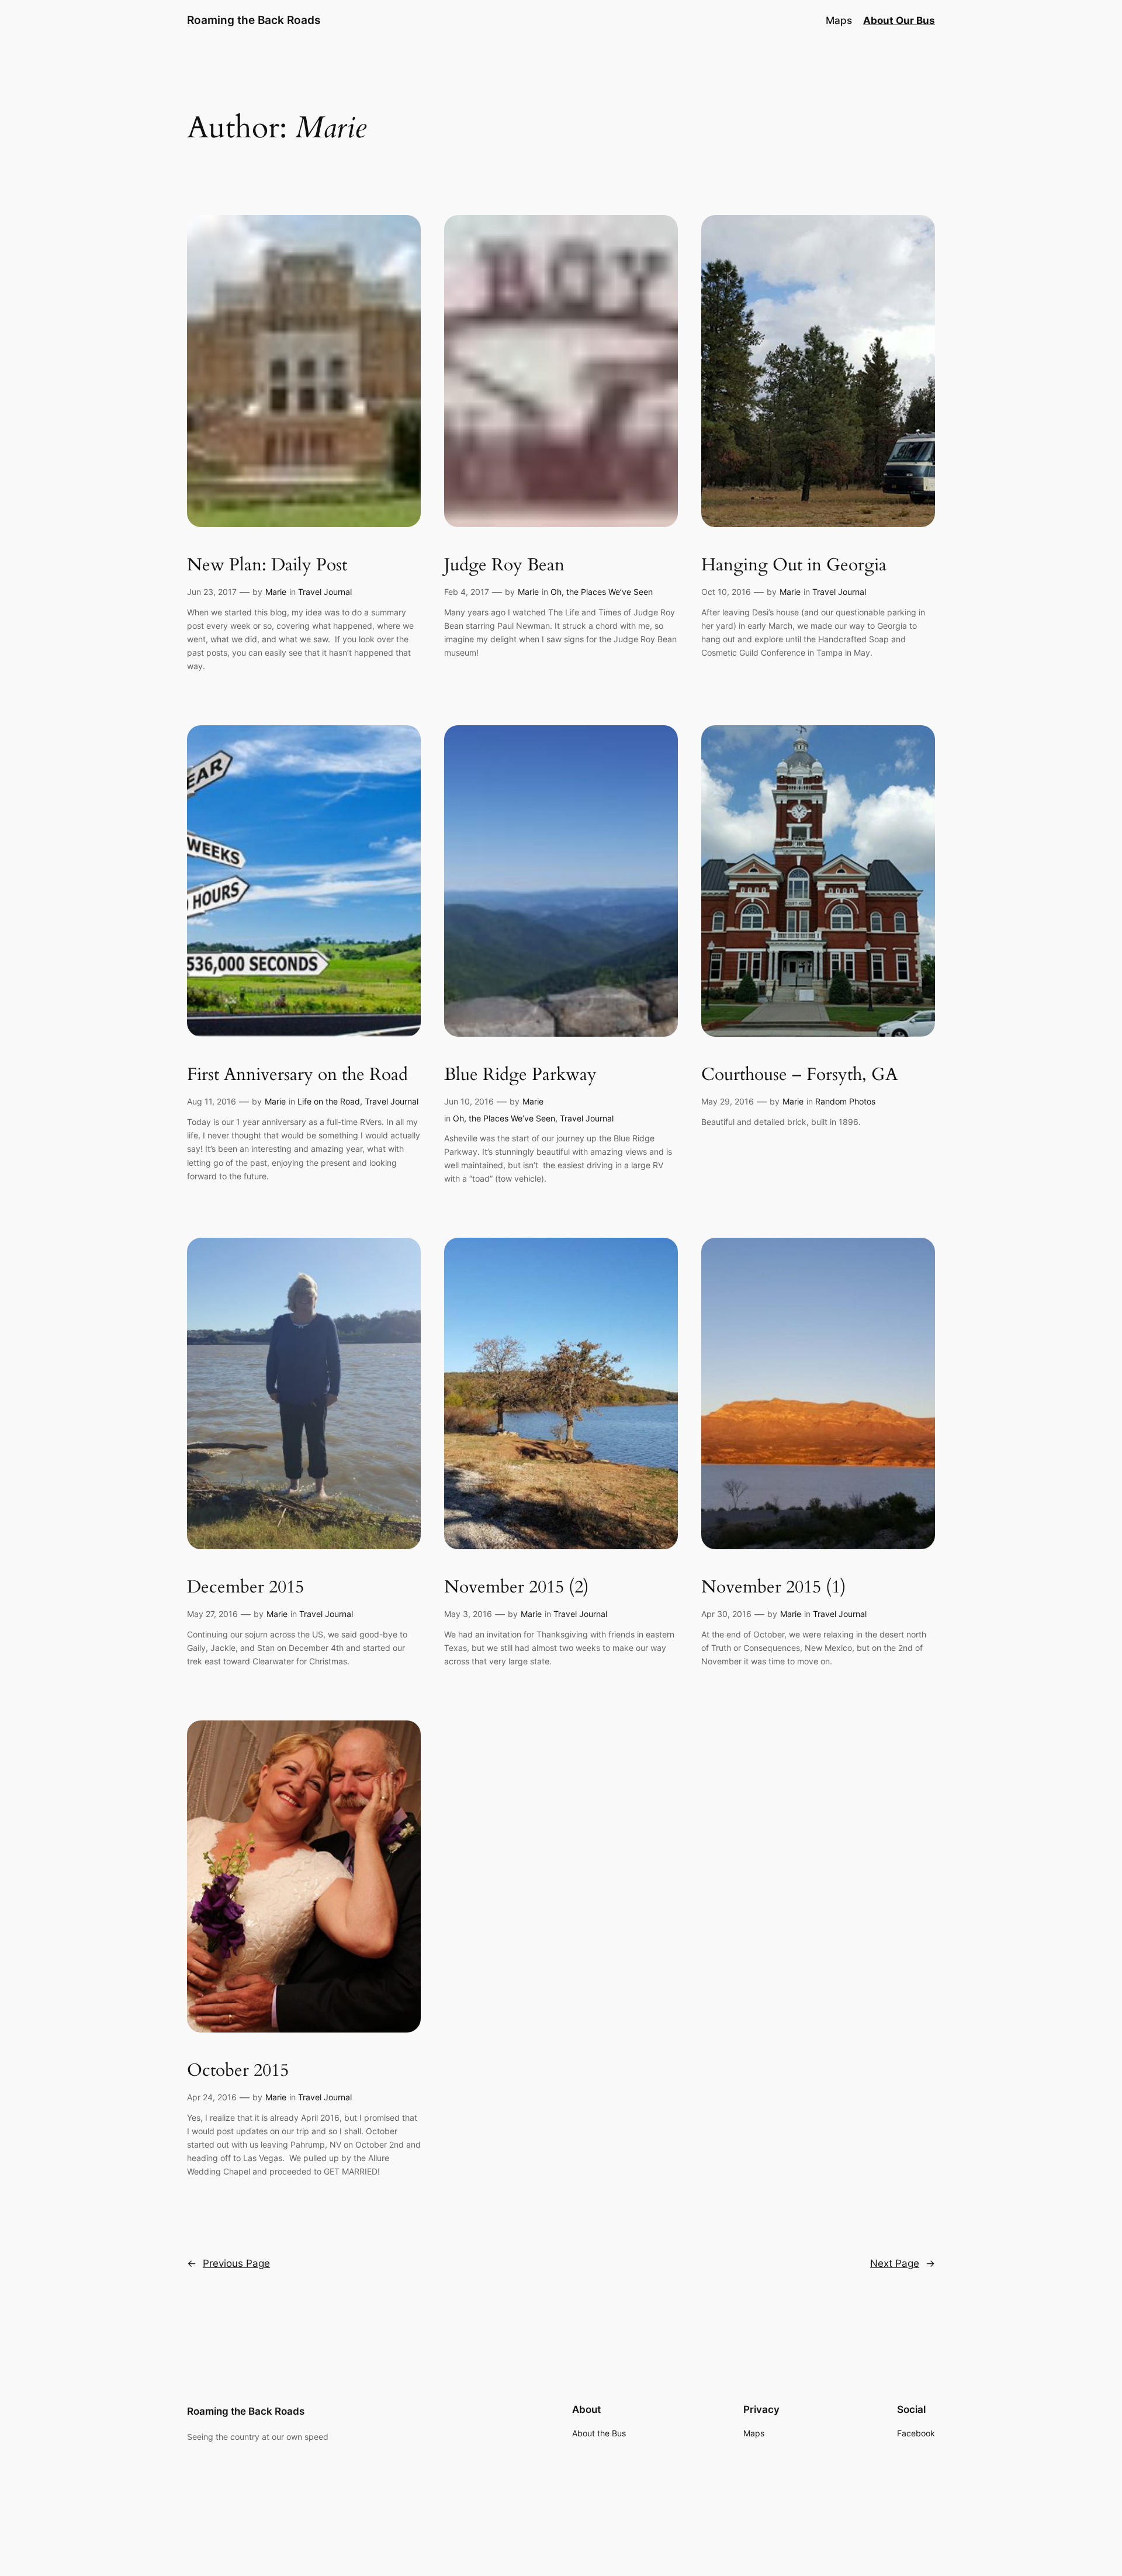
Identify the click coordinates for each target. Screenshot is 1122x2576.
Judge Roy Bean (504, 566)
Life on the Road (329, 1101)
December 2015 (245, 1588)
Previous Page (228, 2263)
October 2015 (238, 2071)
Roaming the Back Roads (254, 20)
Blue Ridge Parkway (520, 1075)
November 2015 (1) (774, 1588)
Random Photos (845, 1101)
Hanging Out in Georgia (794, 566)
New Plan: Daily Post (267, 566)
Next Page (903, 2263)
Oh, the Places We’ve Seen (602, 592)
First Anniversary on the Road (297, 1075)
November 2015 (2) (517, 1588)
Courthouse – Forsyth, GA (799, 1075)
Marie (276, 592)
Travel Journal (325, 592)
